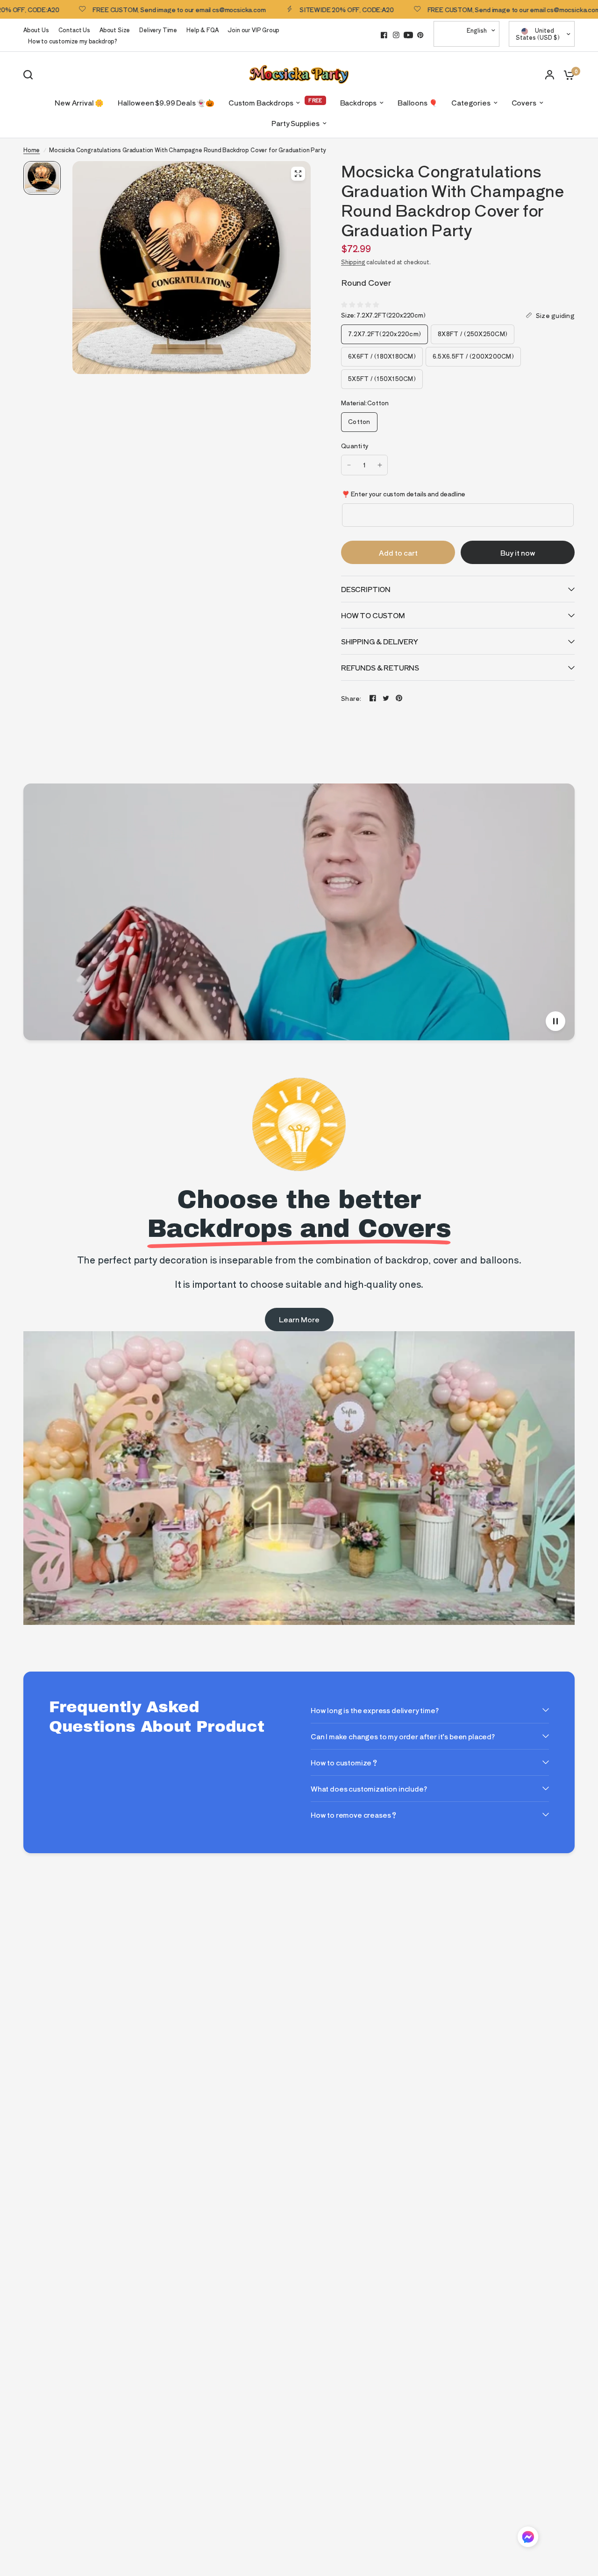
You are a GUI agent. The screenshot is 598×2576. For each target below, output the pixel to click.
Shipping (353, 262)
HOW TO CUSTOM (373, 615)
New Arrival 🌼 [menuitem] (79, 102)
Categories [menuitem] (471, 102)
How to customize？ (345, 1762)
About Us (36, 30)
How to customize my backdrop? (73, 41)
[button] (528, 2538)
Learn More (299, 1319)
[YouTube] (408, 35)
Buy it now (518, 553)
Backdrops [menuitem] (358, 102)
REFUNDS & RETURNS (380, 667)
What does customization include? (369, 1789)
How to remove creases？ (354, 1815)
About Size (115, 30)
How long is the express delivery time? (375, 1710)
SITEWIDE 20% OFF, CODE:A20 (296, 9)
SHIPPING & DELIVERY (380, 641)
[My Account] (550, 74)
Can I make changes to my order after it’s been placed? (403, 1736)
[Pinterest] (420, 35)
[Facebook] (384, 35)
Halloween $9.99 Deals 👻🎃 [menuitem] (166, 102)
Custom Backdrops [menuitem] (261, 102)
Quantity (355, 446)
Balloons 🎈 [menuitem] (417, 102)
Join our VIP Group (253, 30)
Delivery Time (158, 30)
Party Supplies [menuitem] (295, 123)
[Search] (30, 75)
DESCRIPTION (366, 589)
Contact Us (74, 30)
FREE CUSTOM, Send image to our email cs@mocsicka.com (128, 9)
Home (32, 150)
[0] (567, 74)
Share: (351, 698)
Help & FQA (202, 30)
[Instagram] (396, 35)
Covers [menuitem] (524, 102)
